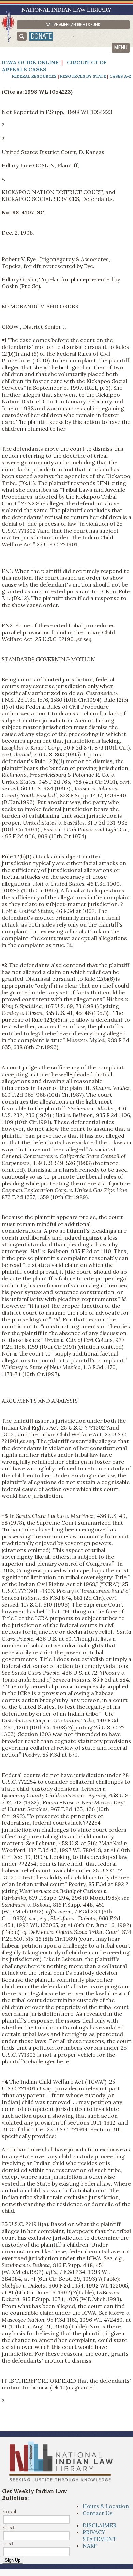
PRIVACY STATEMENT (100, 2535)
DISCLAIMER (99, 2525)
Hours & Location (106, 2506)
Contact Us (98, 2513)
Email (9, 2511)
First (8, 2527)
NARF (90, 2546)
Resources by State (83, 76)
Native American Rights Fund (73, 25)
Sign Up (13, 2560)
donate (41, 36)
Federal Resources (34, 76)
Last (8, 2543)
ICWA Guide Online (30, 63)
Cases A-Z (120, 76)
